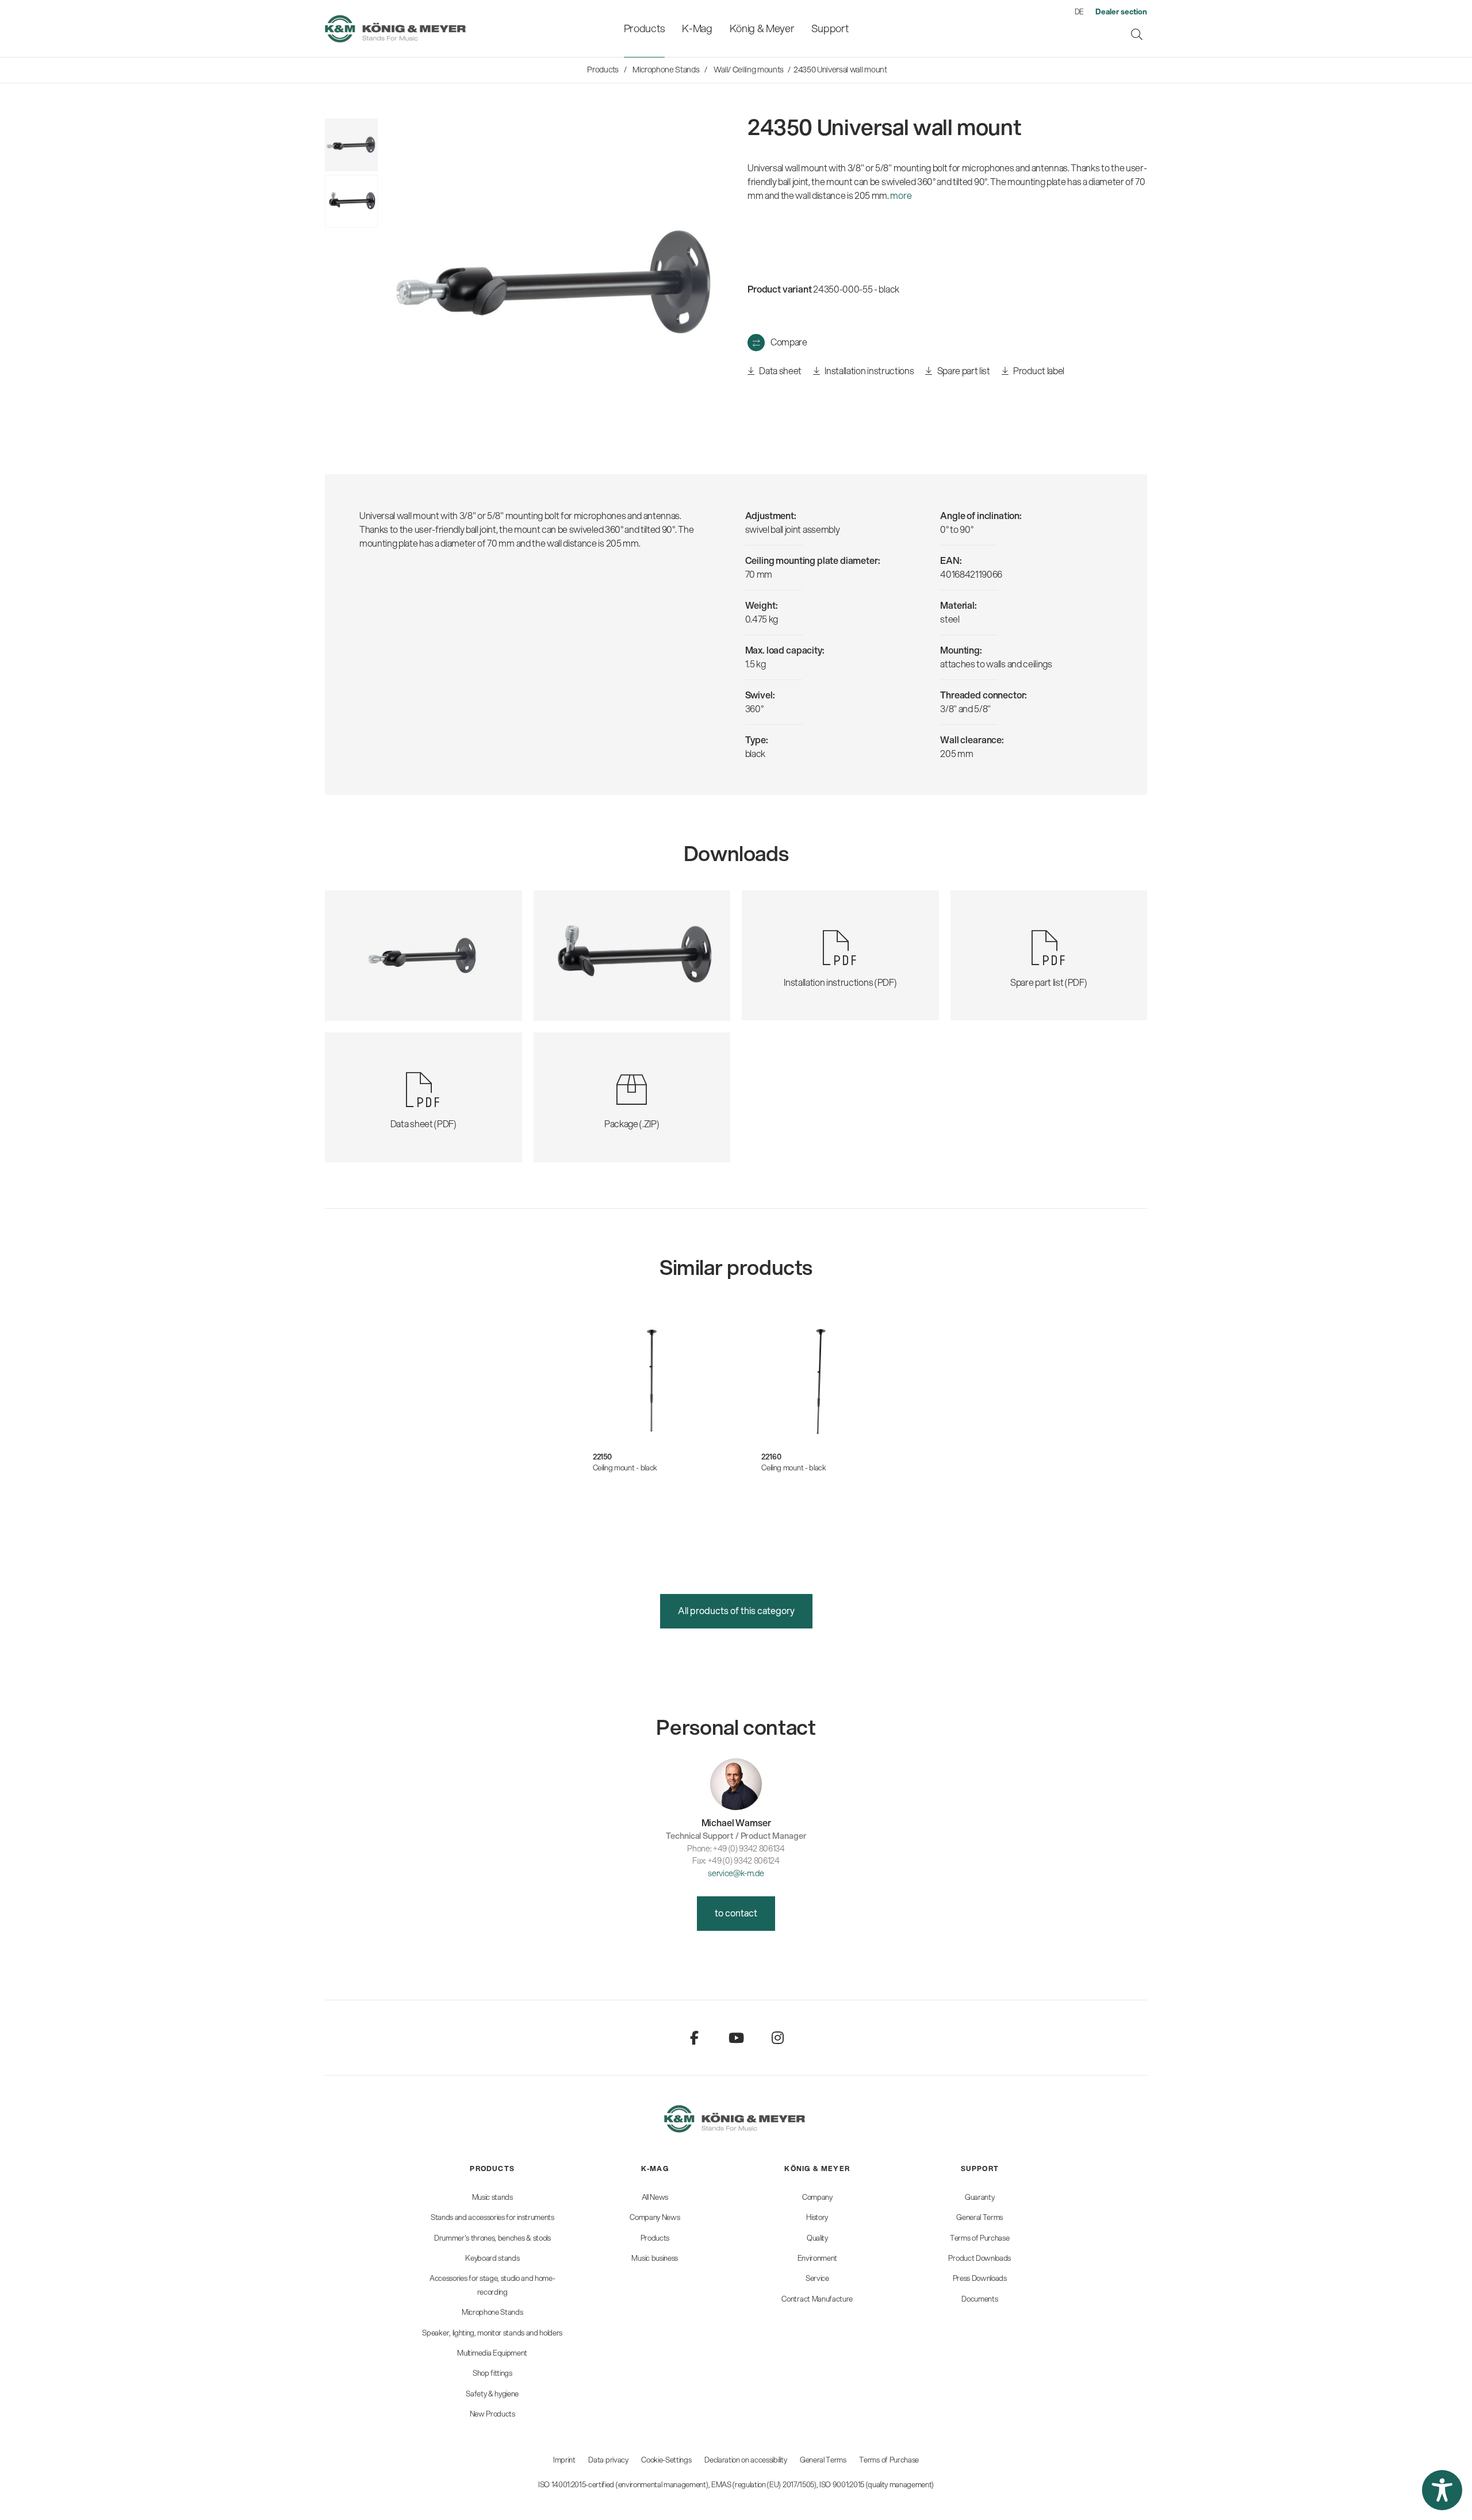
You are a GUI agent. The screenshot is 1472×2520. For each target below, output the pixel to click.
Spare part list (963, 370)
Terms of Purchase (889, 2460)
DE (1079, 11)
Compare (789, 342)
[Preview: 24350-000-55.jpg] (351, 145)
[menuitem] (644, 28)
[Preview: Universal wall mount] (351, 201)
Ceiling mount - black (625, 1468)
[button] (1442, 2490)
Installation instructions (869, 370)
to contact (736, 1913)
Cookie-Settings (666, 2460)
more (901, 195)
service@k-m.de (736, 1873)
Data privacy (608, 2460)
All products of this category (736, 1610)
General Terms (823, 2460)
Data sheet (780, 370)
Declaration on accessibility (745, 2460)
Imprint (564, 2460)
